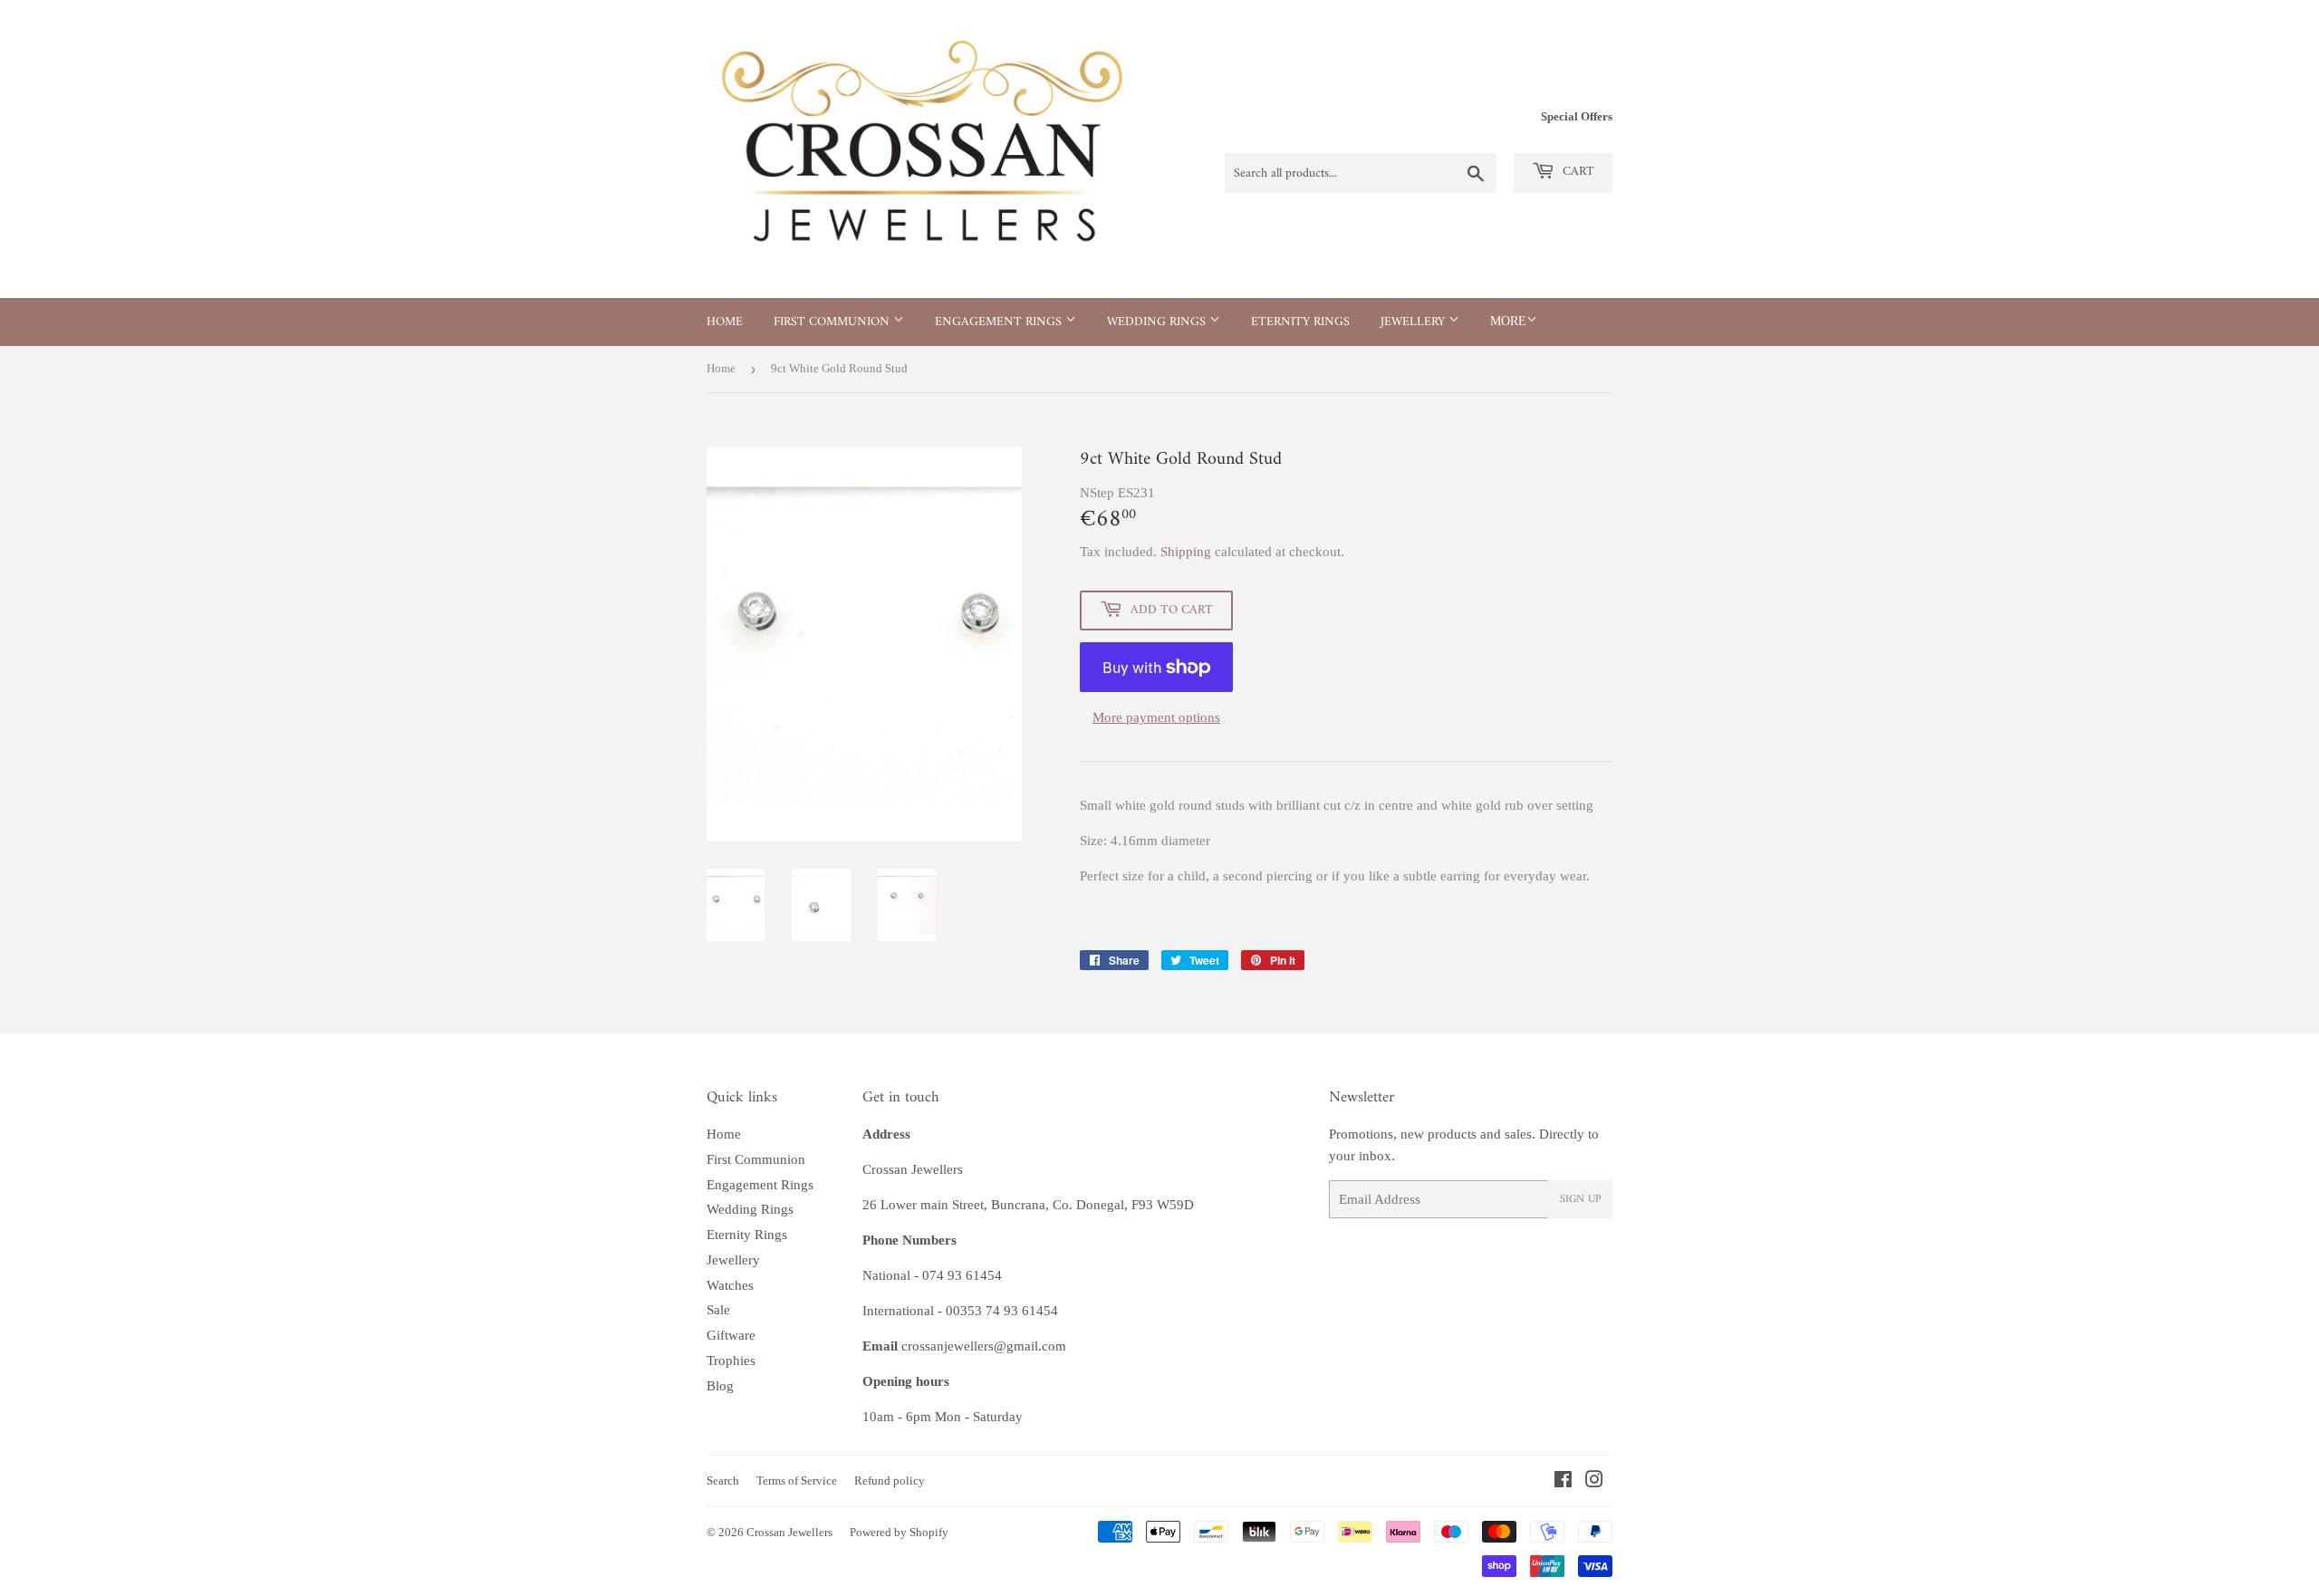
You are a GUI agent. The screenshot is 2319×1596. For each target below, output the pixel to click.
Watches (730, 1285)
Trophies (731, 1360)
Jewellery (1414, 322)
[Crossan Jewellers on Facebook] (1563, 1482)
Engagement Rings (1000, 322)
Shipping (1186, 552)
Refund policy (890, 1481)
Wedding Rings (1158, 322)
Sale (718, 1310)
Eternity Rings (1300, 322)
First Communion (833, 322)
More (1508, 321)
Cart (1577, 172)
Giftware (731, 1335)
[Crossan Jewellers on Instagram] (1594, 1482)
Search (723, 1481)
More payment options (1156, 717)
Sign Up (1580, 1200)
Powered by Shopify (899, 1532)
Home (725, 322)
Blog (720, 1386)
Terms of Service (797, 1481)
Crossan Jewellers (789, 1532)
